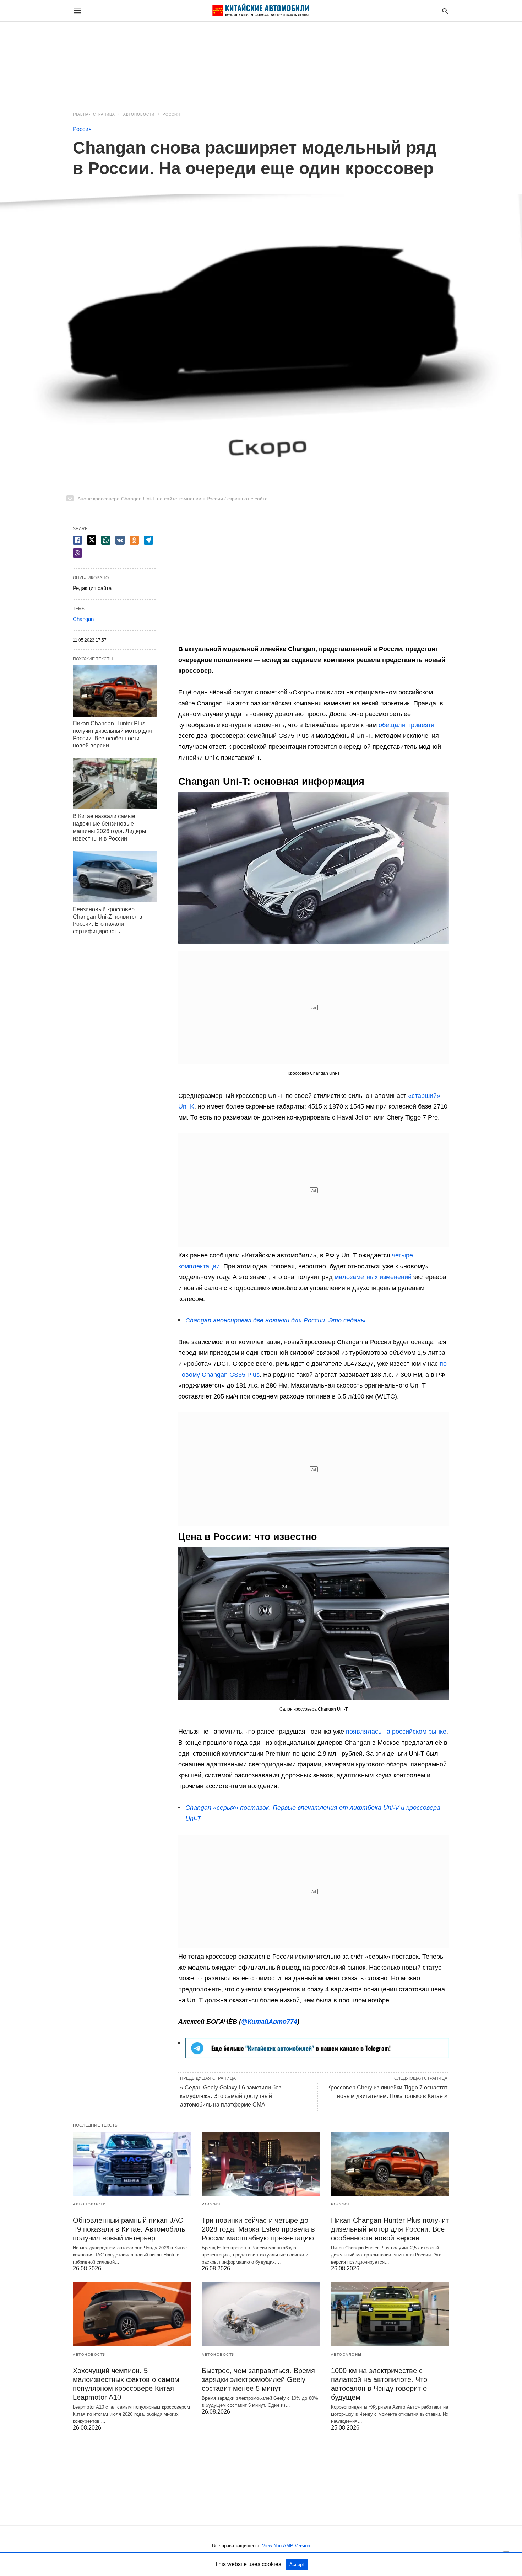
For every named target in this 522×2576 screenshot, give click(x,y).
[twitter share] (92, 540)
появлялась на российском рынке (396, 1732)
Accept (297, 2564)
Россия (171, 114)
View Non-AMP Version (286, 2546)
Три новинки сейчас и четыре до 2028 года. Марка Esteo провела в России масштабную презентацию (258, 2229)
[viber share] (77, 553)
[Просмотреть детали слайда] (317, 2056)
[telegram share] (148, 540)
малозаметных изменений (373, 1277)
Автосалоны (346, 2354)
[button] (314, 868)
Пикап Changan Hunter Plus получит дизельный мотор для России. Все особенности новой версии (390, 2229)
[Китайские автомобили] (261, 11)
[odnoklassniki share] (134, 540)
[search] (445, 11)
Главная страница (94, 114)
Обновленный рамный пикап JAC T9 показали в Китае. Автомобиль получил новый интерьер (129, 2229)
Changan (83, 619)
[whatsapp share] (106, 540)
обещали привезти (406, 725)
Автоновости (139, 114)
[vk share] (120, 540)
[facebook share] (77, 540)
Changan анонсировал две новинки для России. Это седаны (275, 1320)
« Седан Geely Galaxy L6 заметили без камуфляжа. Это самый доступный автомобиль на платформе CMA (231, 2096)
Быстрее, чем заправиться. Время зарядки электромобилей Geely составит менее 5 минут (258, 2379)
